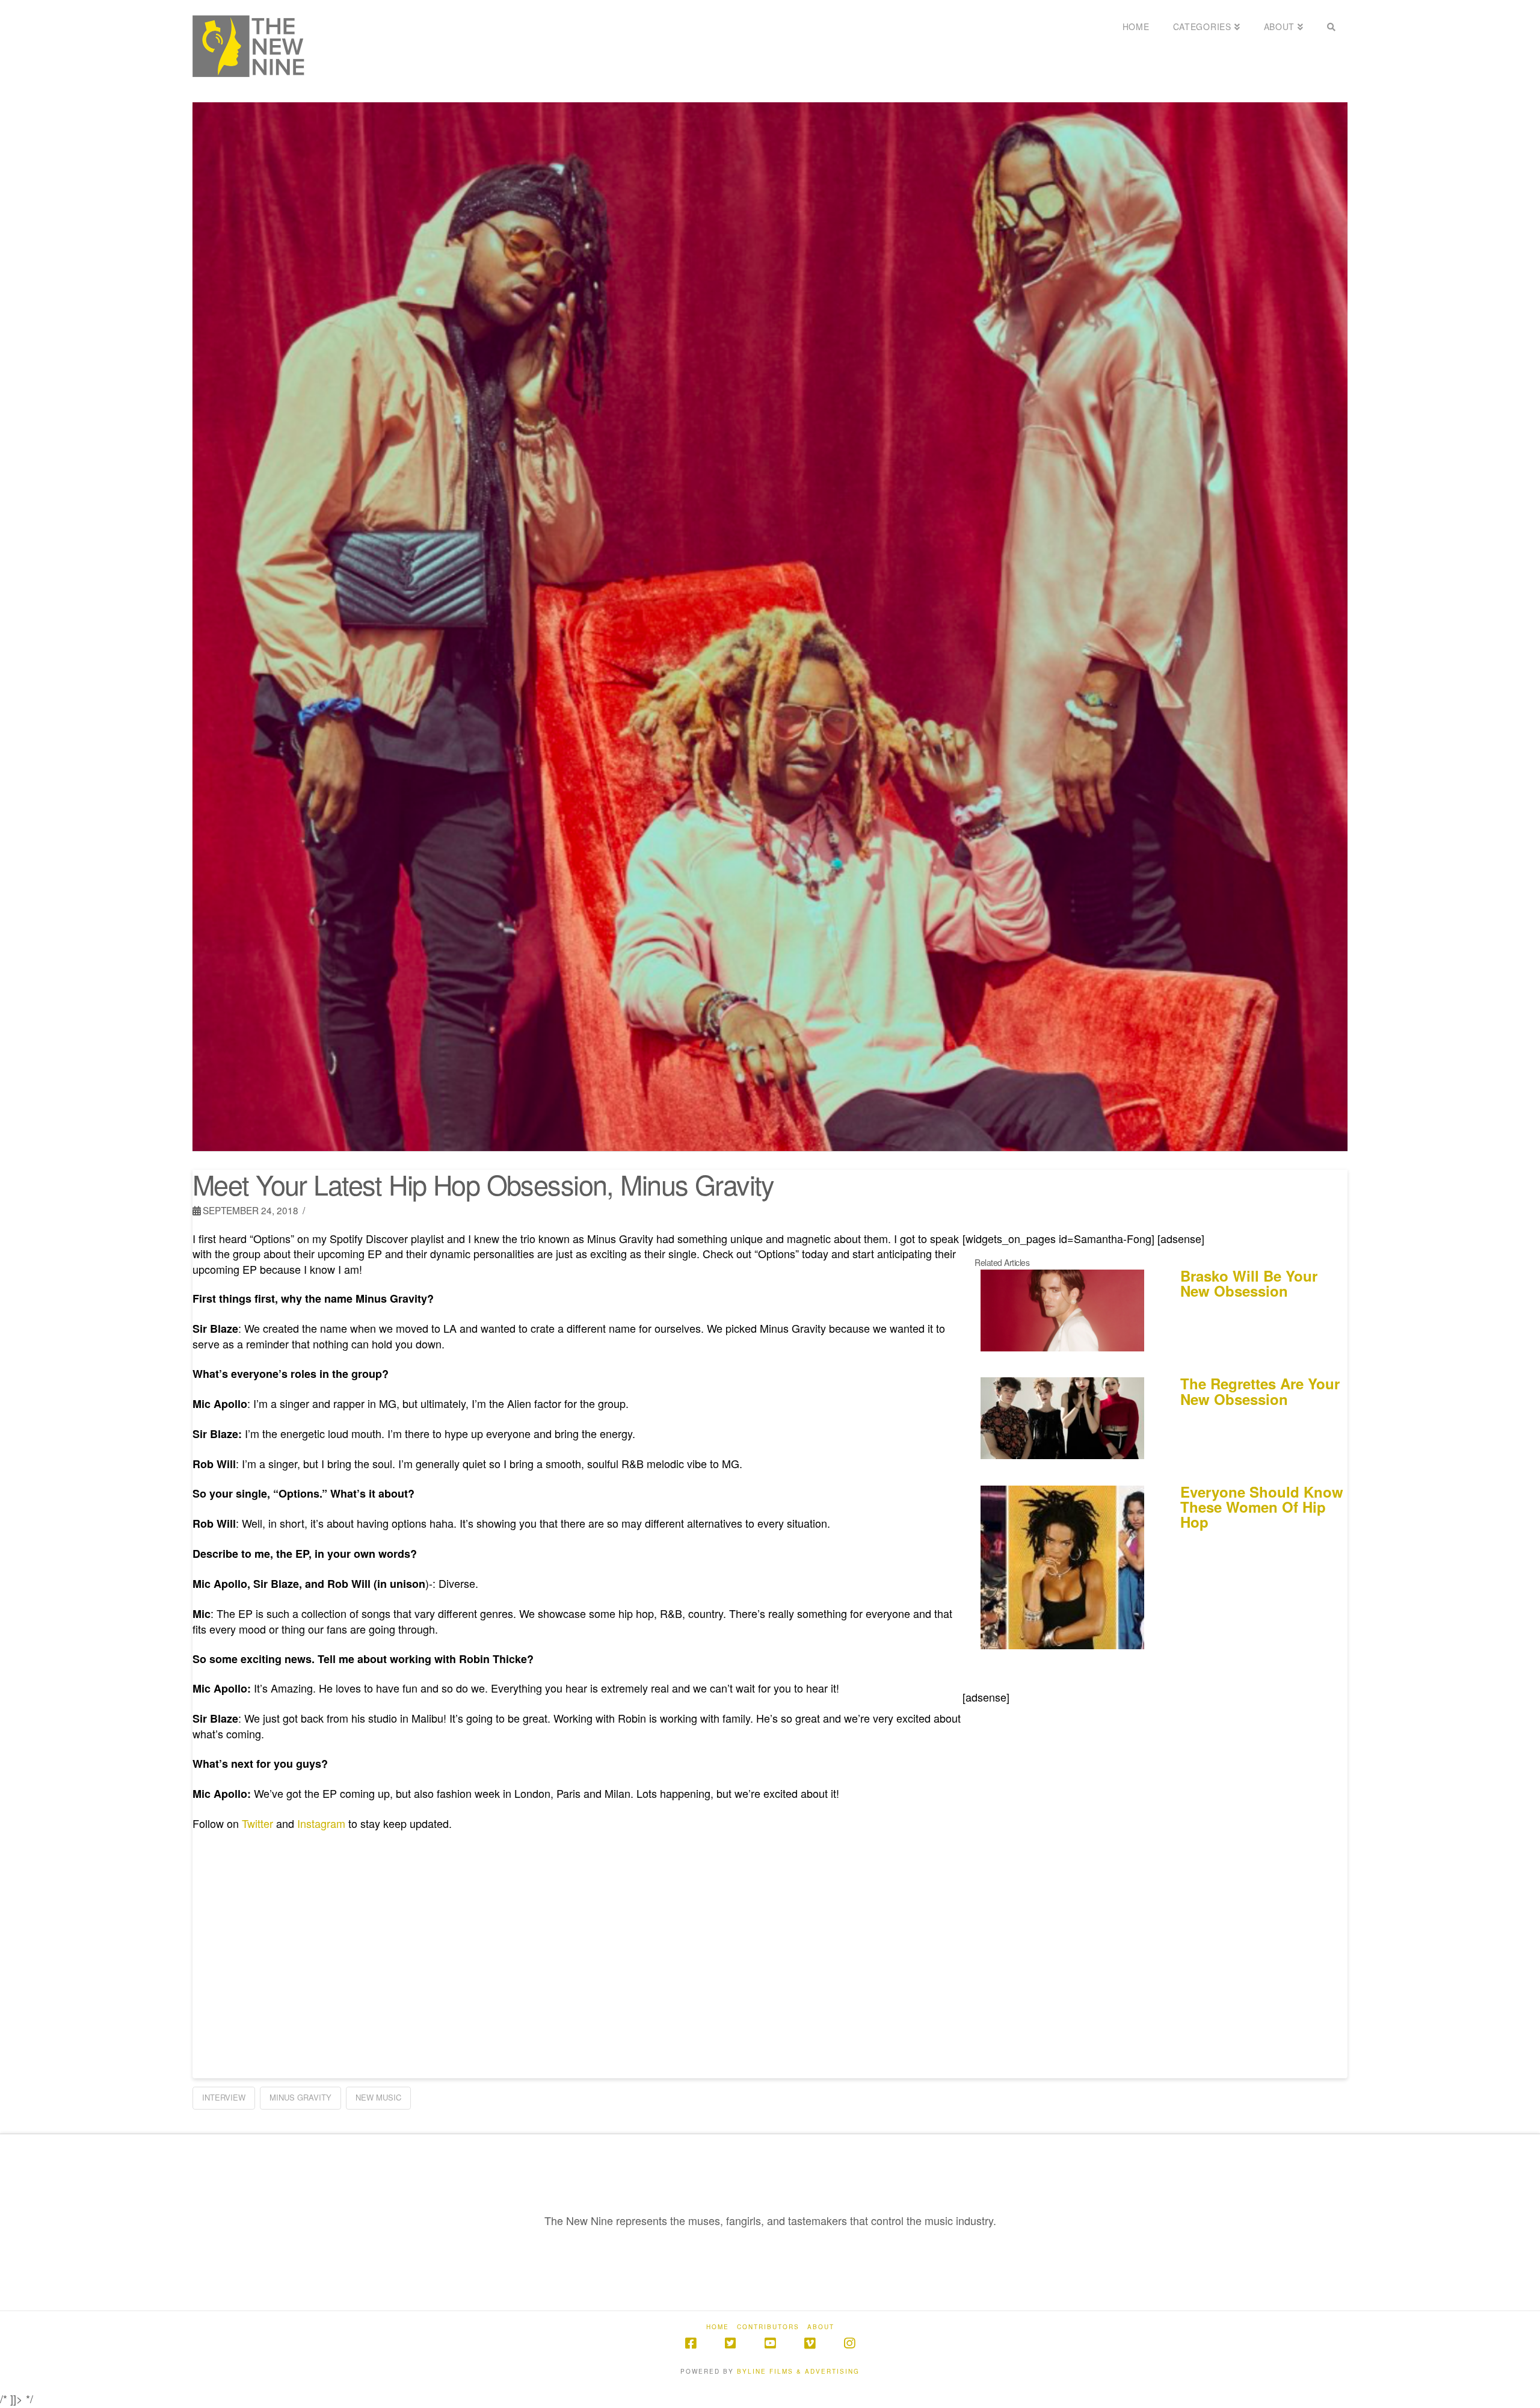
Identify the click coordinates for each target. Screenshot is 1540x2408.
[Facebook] (691, 2343)
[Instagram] (849, 2343)
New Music (378, 2097)
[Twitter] (730, 2343)
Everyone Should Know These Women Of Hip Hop (1262, 1507)
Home (718, 2327)
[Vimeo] (810, 2343)
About (821, 2327)
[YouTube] (770, 2343)
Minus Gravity (300, 2097)
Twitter (257, 1823)
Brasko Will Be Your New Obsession (1249, 1283)
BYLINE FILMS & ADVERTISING (798, 2371)
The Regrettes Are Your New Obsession (1260, 1391)
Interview (224, 2097)
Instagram (321, 1823)
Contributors (768, 2327)
